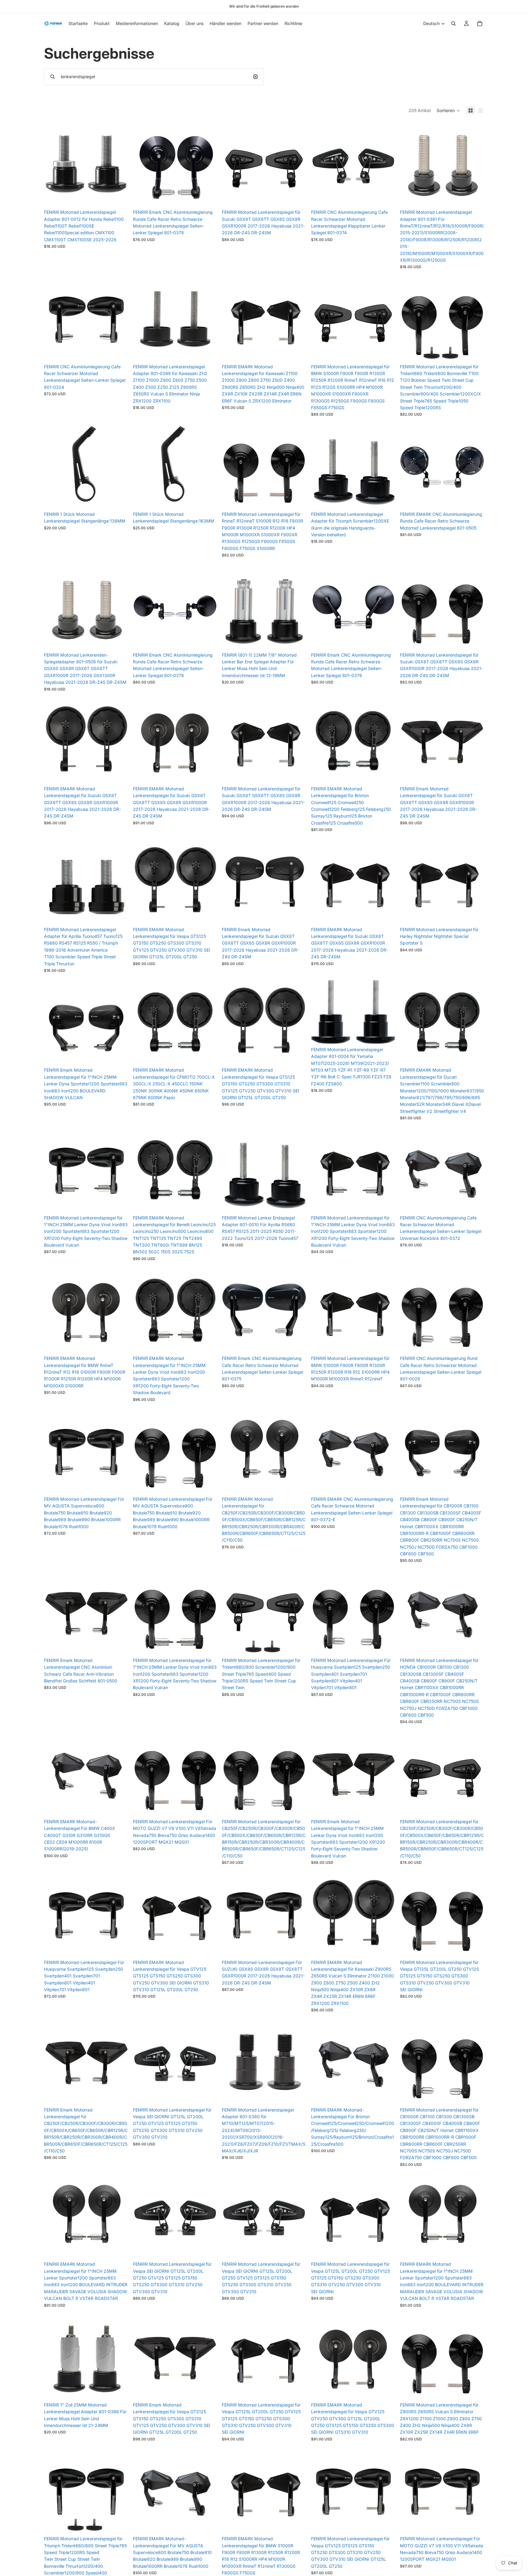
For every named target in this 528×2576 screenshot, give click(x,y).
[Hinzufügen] (119, 197)
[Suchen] (453, 24)
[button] (448, 111)
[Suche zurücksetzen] (255, 77)
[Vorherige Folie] (142, 164)
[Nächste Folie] (208, 164)
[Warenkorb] (480, 24)
